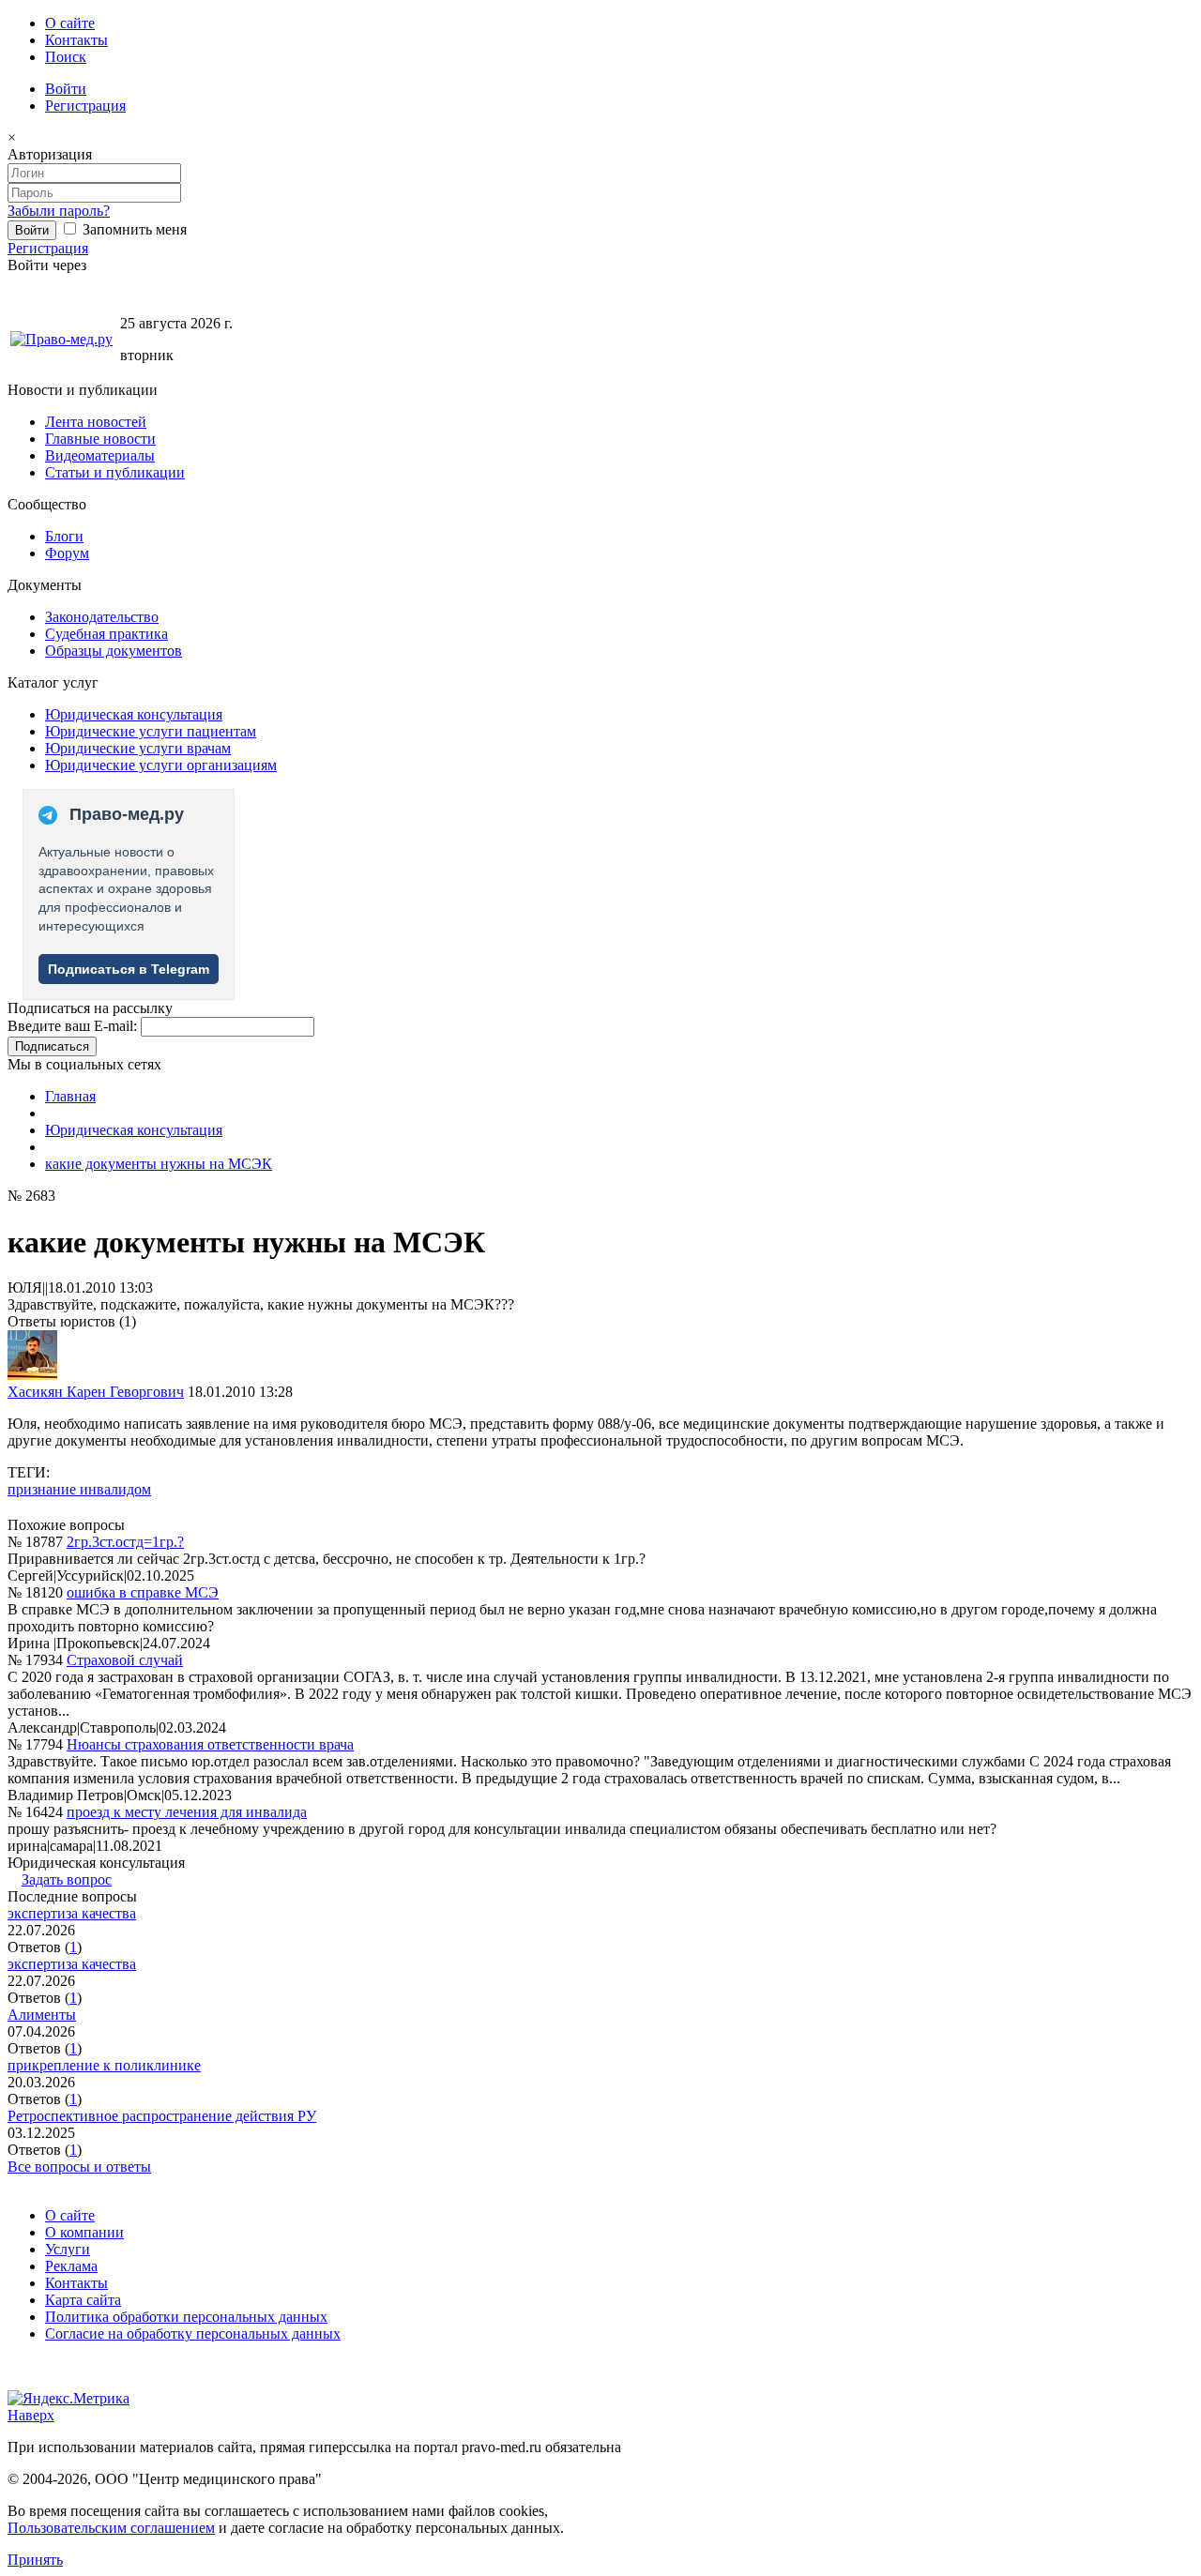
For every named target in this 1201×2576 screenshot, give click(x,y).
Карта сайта (83, 2300)
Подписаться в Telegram (129, 969)
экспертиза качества (72, 1913)
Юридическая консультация (134, 714)
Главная (70, 1096)
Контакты (76, 40)
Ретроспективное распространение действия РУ (162, 2116)
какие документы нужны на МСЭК (159, 1164)
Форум (67, 553)
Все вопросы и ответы (79, 2167)
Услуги (68, 2249)
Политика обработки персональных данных (186, 2317)
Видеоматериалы (100, 455)
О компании (84, 2232)
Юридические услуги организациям (161, 765)
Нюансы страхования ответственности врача (210, 1744)
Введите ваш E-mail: (72, 1026)
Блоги (64, 536)
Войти (66, 89)
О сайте (70, 23)
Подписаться (52, 1046)
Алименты (42, 2015)
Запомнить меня (133, 229)
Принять (35, 2560)
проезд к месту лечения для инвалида (187, 1812)
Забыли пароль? (59, 211)
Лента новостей (96, 422)
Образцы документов (114, 651)
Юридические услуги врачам (138, 748)
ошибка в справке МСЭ (143, 1592)
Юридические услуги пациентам (151, 731)
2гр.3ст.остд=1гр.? (125, 1542)
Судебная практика (106, 634)
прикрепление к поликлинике (104, 2065)
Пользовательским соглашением (111, 2528)
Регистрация (85, 106)
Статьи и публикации (115, 472)
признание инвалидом (79, 1489)
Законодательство (102, 617)
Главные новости (100, 439)
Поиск (66, 57)
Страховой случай (125, 1660)
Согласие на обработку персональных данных (193, 2334)
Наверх (31, 2415)
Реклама (71, 2266)
